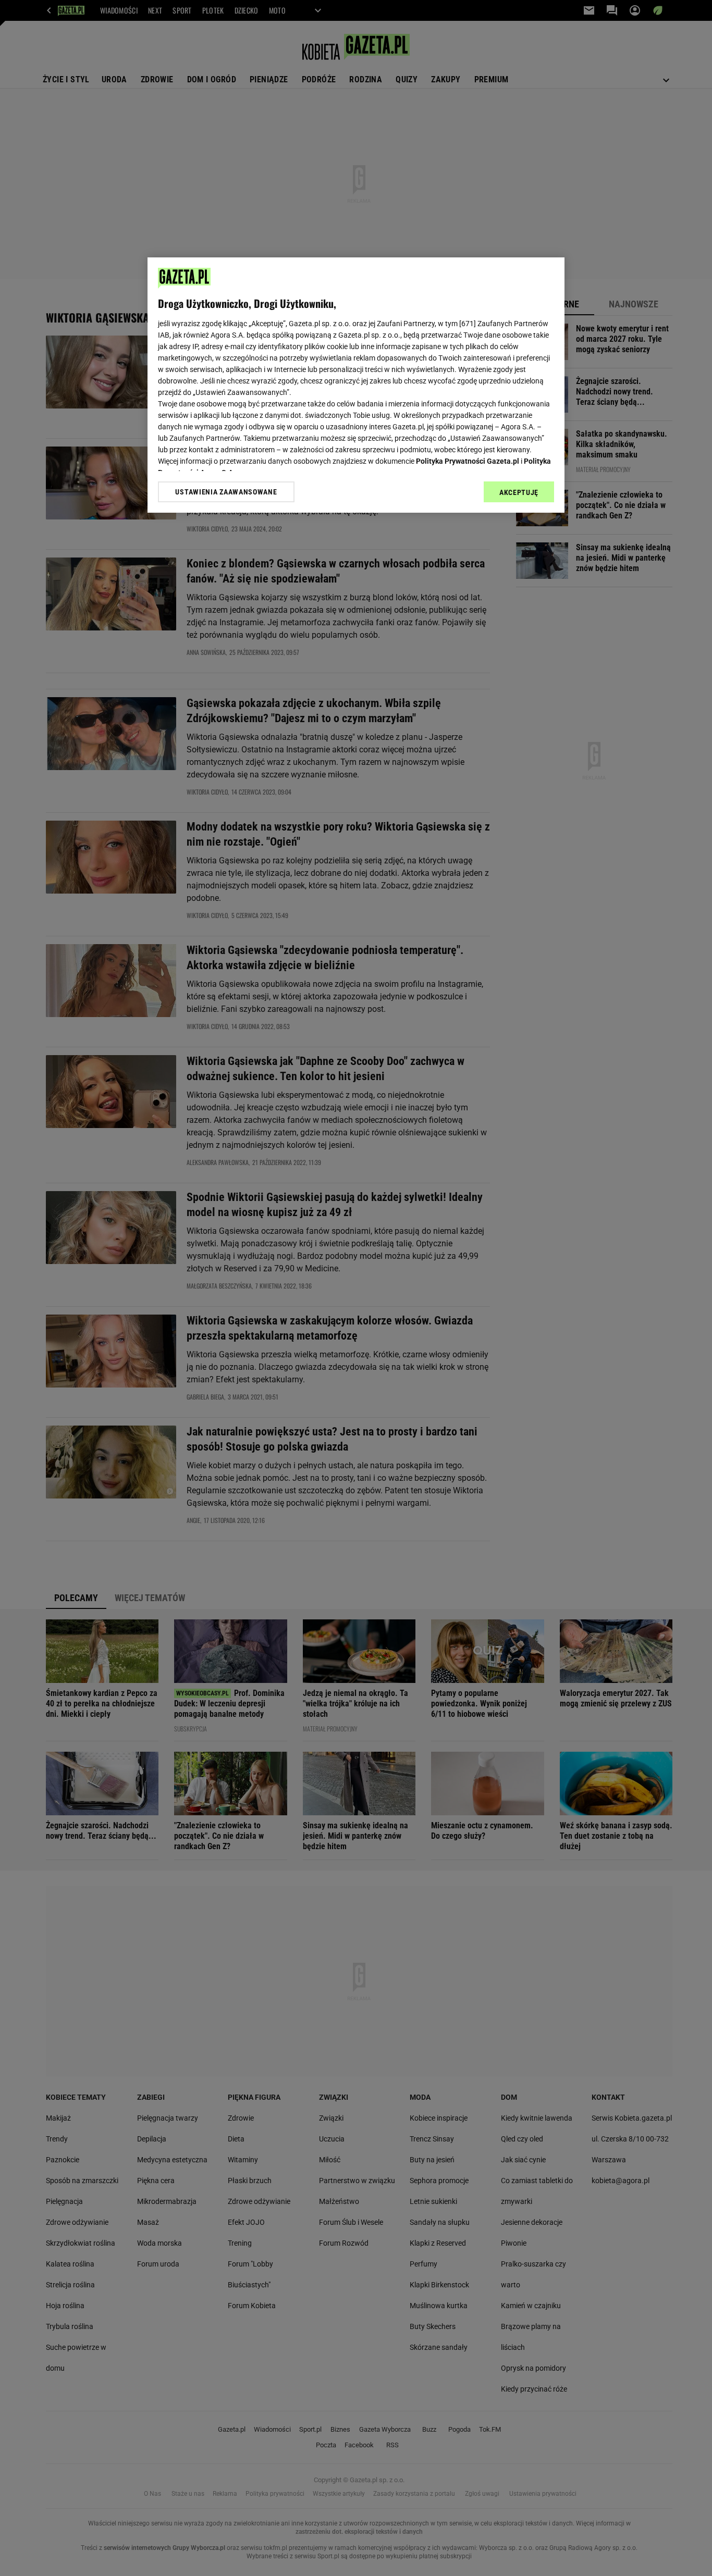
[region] (356, 385)
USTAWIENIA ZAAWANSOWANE (226, 492)
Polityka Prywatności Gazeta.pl (468, 461)
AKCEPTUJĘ (519, 492)
